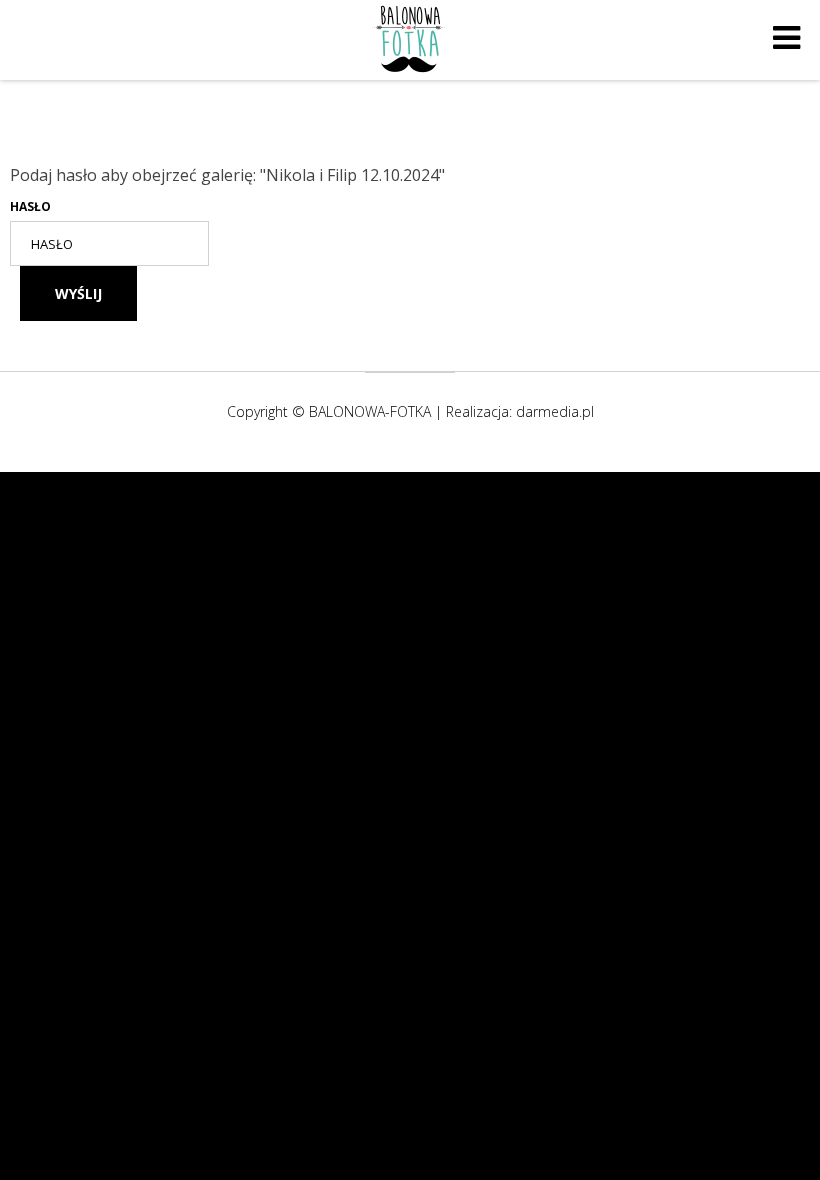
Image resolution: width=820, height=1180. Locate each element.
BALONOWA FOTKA (410, 38)
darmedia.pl (555, 411)
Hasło (30, 206)
